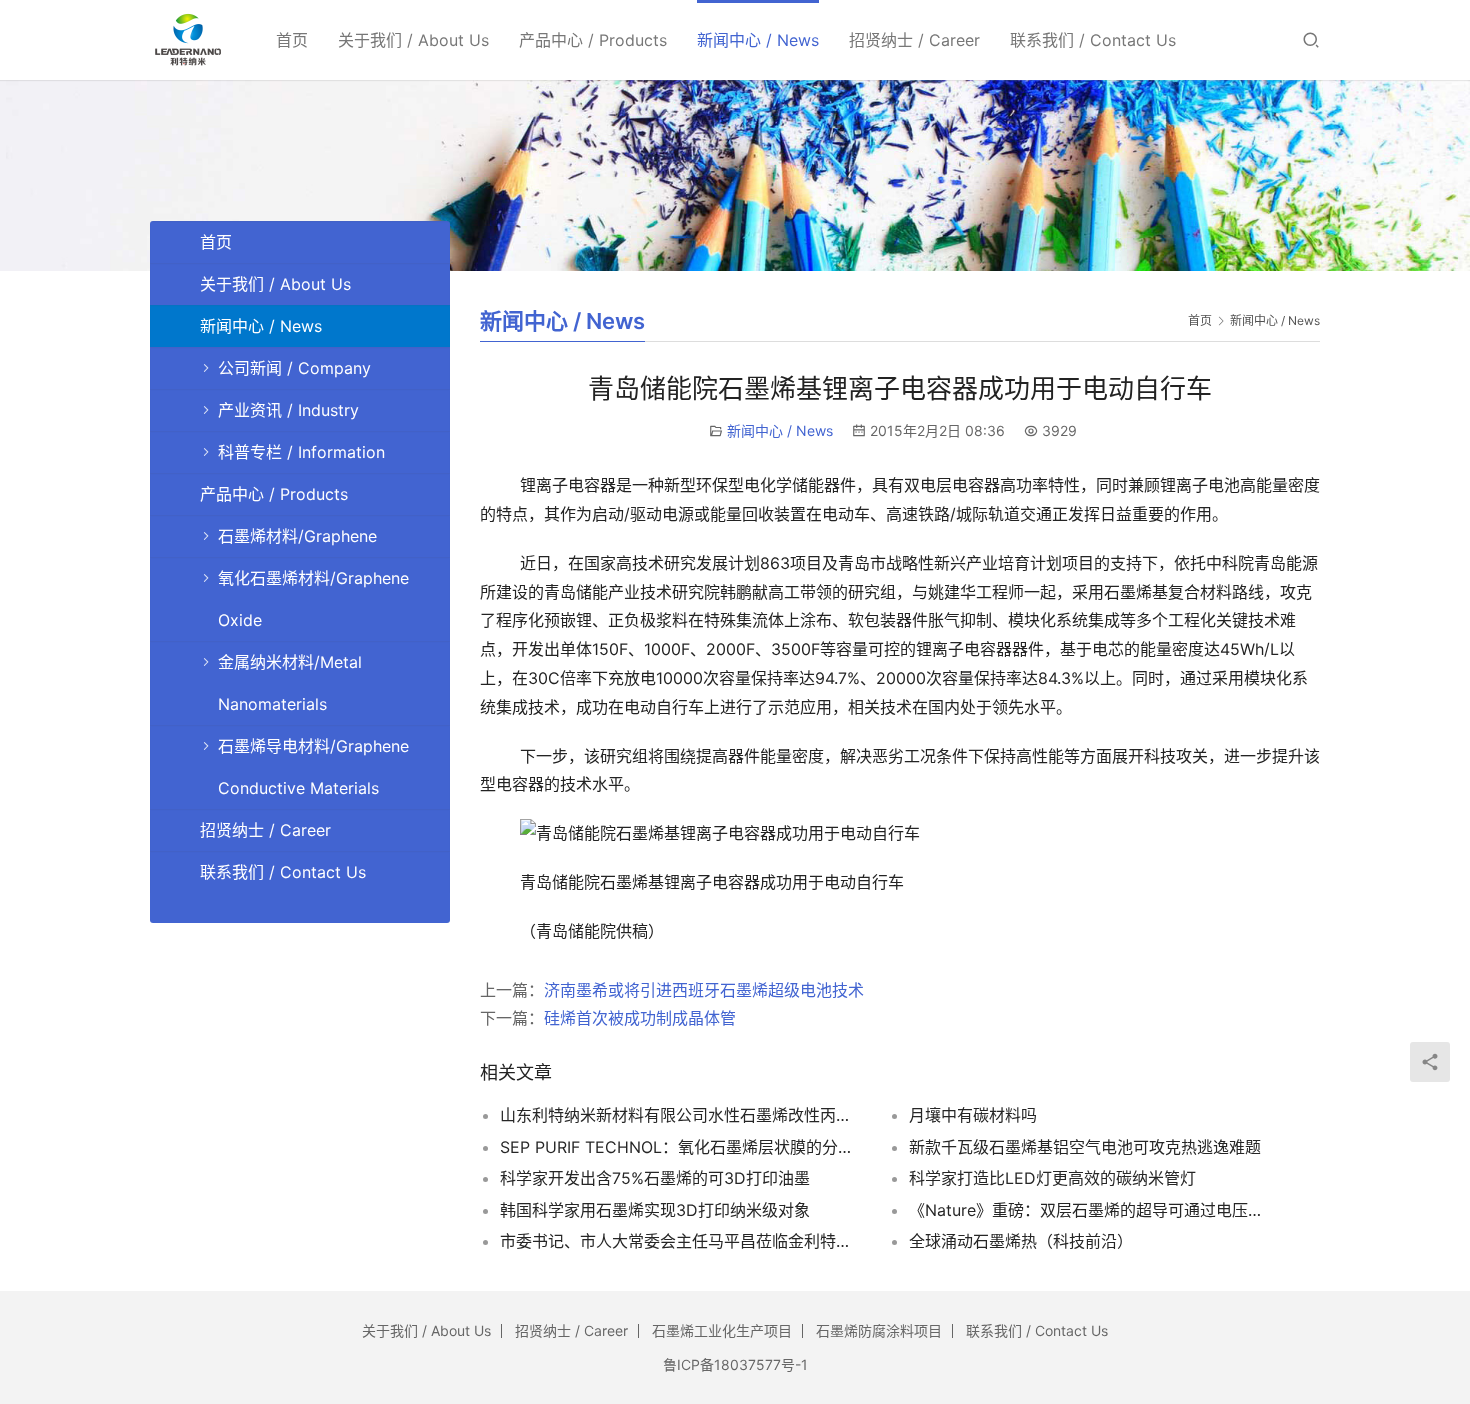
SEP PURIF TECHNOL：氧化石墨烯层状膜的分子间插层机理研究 (680, 1147)
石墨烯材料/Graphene (297, 536)
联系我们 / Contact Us (1093, 40)
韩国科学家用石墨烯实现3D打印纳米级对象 (655, 1210)
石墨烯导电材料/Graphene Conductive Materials (313, 767)
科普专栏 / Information (301, 452)
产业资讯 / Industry (288, 410)
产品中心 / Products (593, 40)
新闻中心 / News (758, 40)
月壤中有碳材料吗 (973, 1115)
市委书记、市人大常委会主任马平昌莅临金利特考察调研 (680, 1241)
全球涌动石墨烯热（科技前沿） (1021, 1241)
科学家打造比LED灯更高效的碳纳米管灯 (1052, 1178)
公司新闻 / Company (294, 368)
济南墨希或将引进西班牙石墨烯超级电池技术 (704, 990)
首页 (292, 40)
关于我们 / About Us (413, 40)
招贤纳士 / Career (914, 40)
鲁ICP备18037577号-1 (735, 1364)
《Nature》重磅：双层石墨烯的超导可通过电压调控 (1089, 1210)
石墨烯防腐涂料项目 (879, 1330)
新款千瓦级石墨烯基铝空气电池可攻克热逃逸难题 (1085, 1147)
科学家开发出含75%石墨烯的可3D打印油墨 (655, 1178)
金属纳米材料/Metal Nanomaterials (290, 683)
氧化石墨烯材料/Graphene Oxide (313, 599)
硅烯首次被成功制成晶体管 (640, 1018)
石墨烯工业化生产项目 (722, 1330)
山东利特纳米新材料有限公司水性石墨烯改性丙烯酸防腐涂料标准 (680, 1115)
